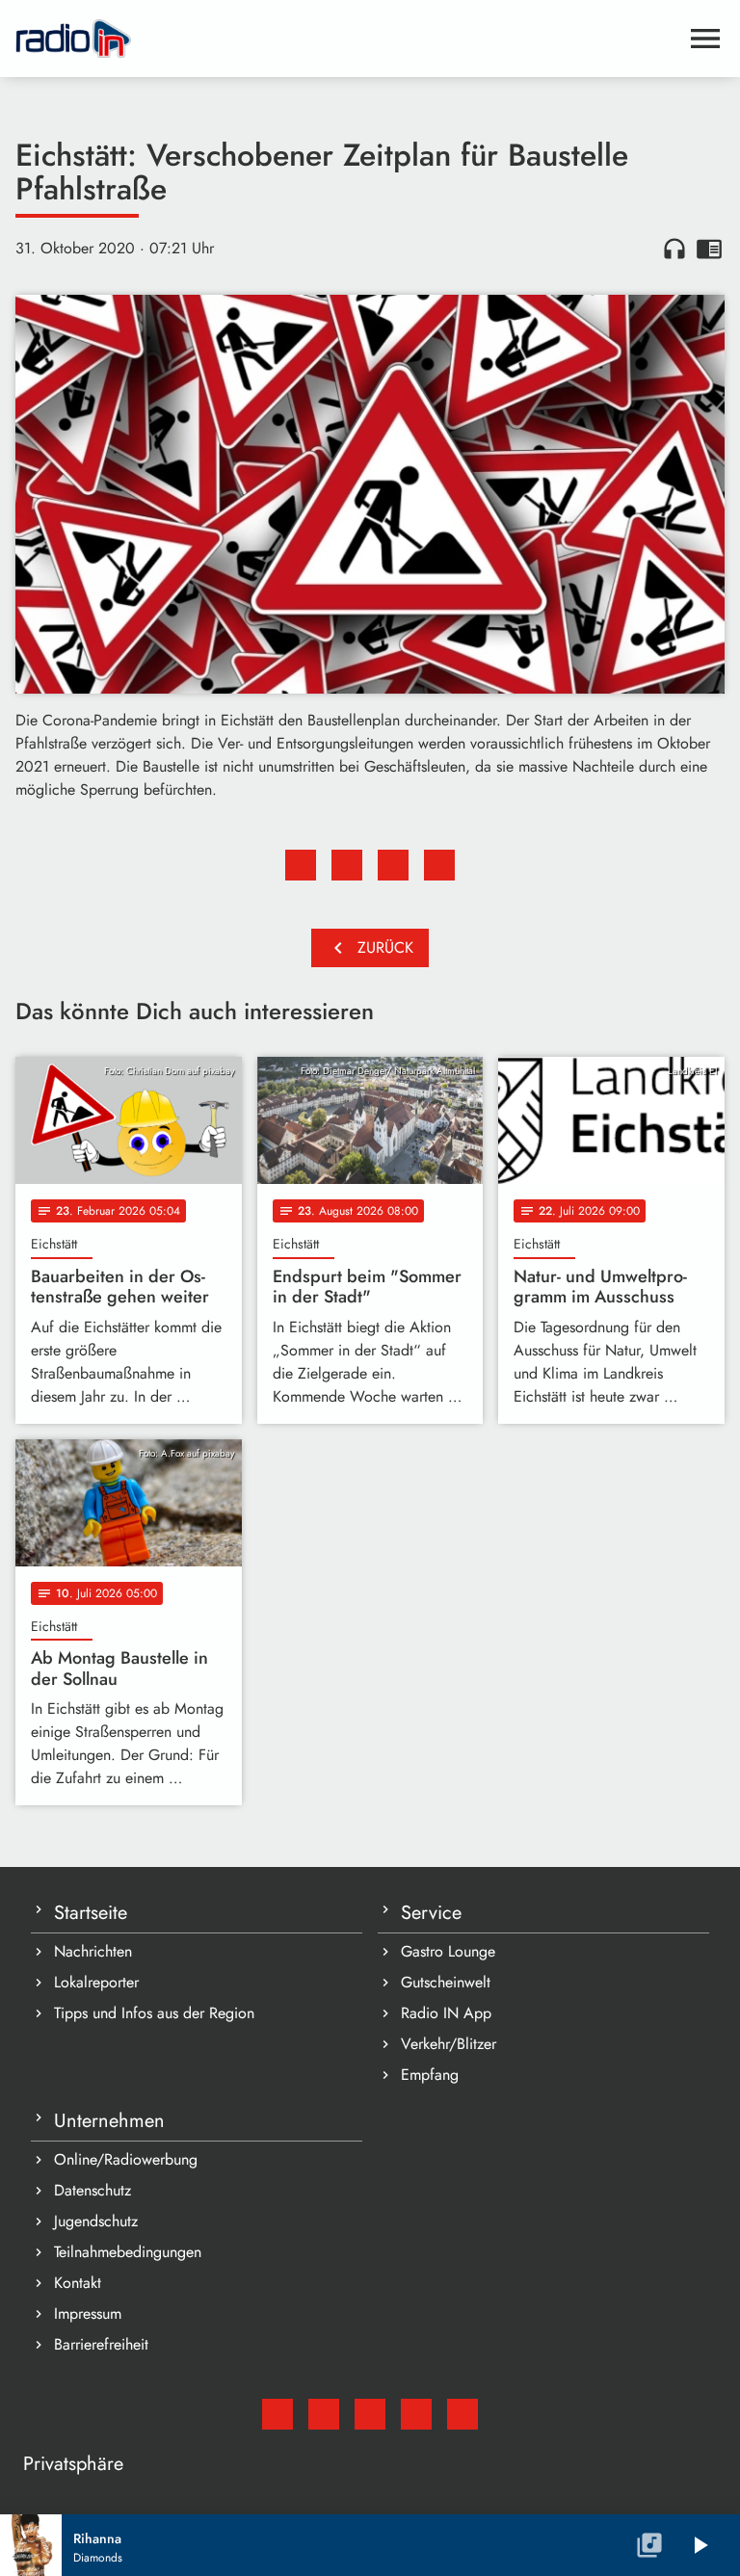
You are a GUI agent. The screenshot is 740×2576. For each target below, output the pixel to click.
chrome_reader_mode (709, 249)
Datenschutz (92, 2190)
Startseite (91, 1913)
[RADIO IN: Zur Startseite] (347, 39)
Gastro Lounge (448, 1951)
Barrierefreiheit (101, 2344)
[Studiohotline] (462, 2414)
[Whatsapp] (416, 2414)
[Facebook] (324, 2414)
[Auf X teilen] (347, 865)
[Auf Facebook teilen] (301, 865)
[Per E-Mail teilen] (439, 865)
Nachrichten (93, 1951)
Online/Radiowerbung (126, 2159)
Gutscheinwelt (446, 1982)
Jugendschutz (96, 2221)
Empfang (430, 2075)
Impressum (88, 2313)
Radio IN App (446, 2013)
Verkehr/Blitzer (449, 2044)
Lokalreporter (96, 1982)
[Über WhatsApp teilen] (393, 865)
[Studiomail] (277, 2414)
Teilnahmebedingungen (128, 2252)
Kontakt (78, 2283)
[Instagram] (370, 2414)
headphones (674, 249)
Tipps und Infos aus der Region (154, 2013)
